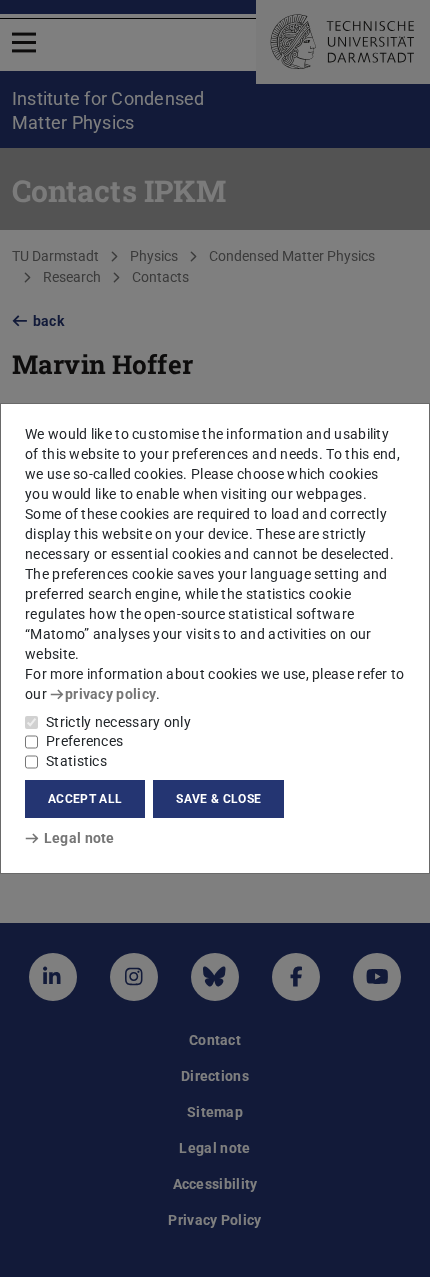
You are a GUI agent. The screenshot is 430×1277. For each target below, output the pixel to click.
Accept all (85, 799)
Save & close (218, 799)
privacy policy (110, 694)
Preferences (84, 741)
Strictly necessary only (118, 722)
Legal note (79, 838)
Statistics (76, 761)
